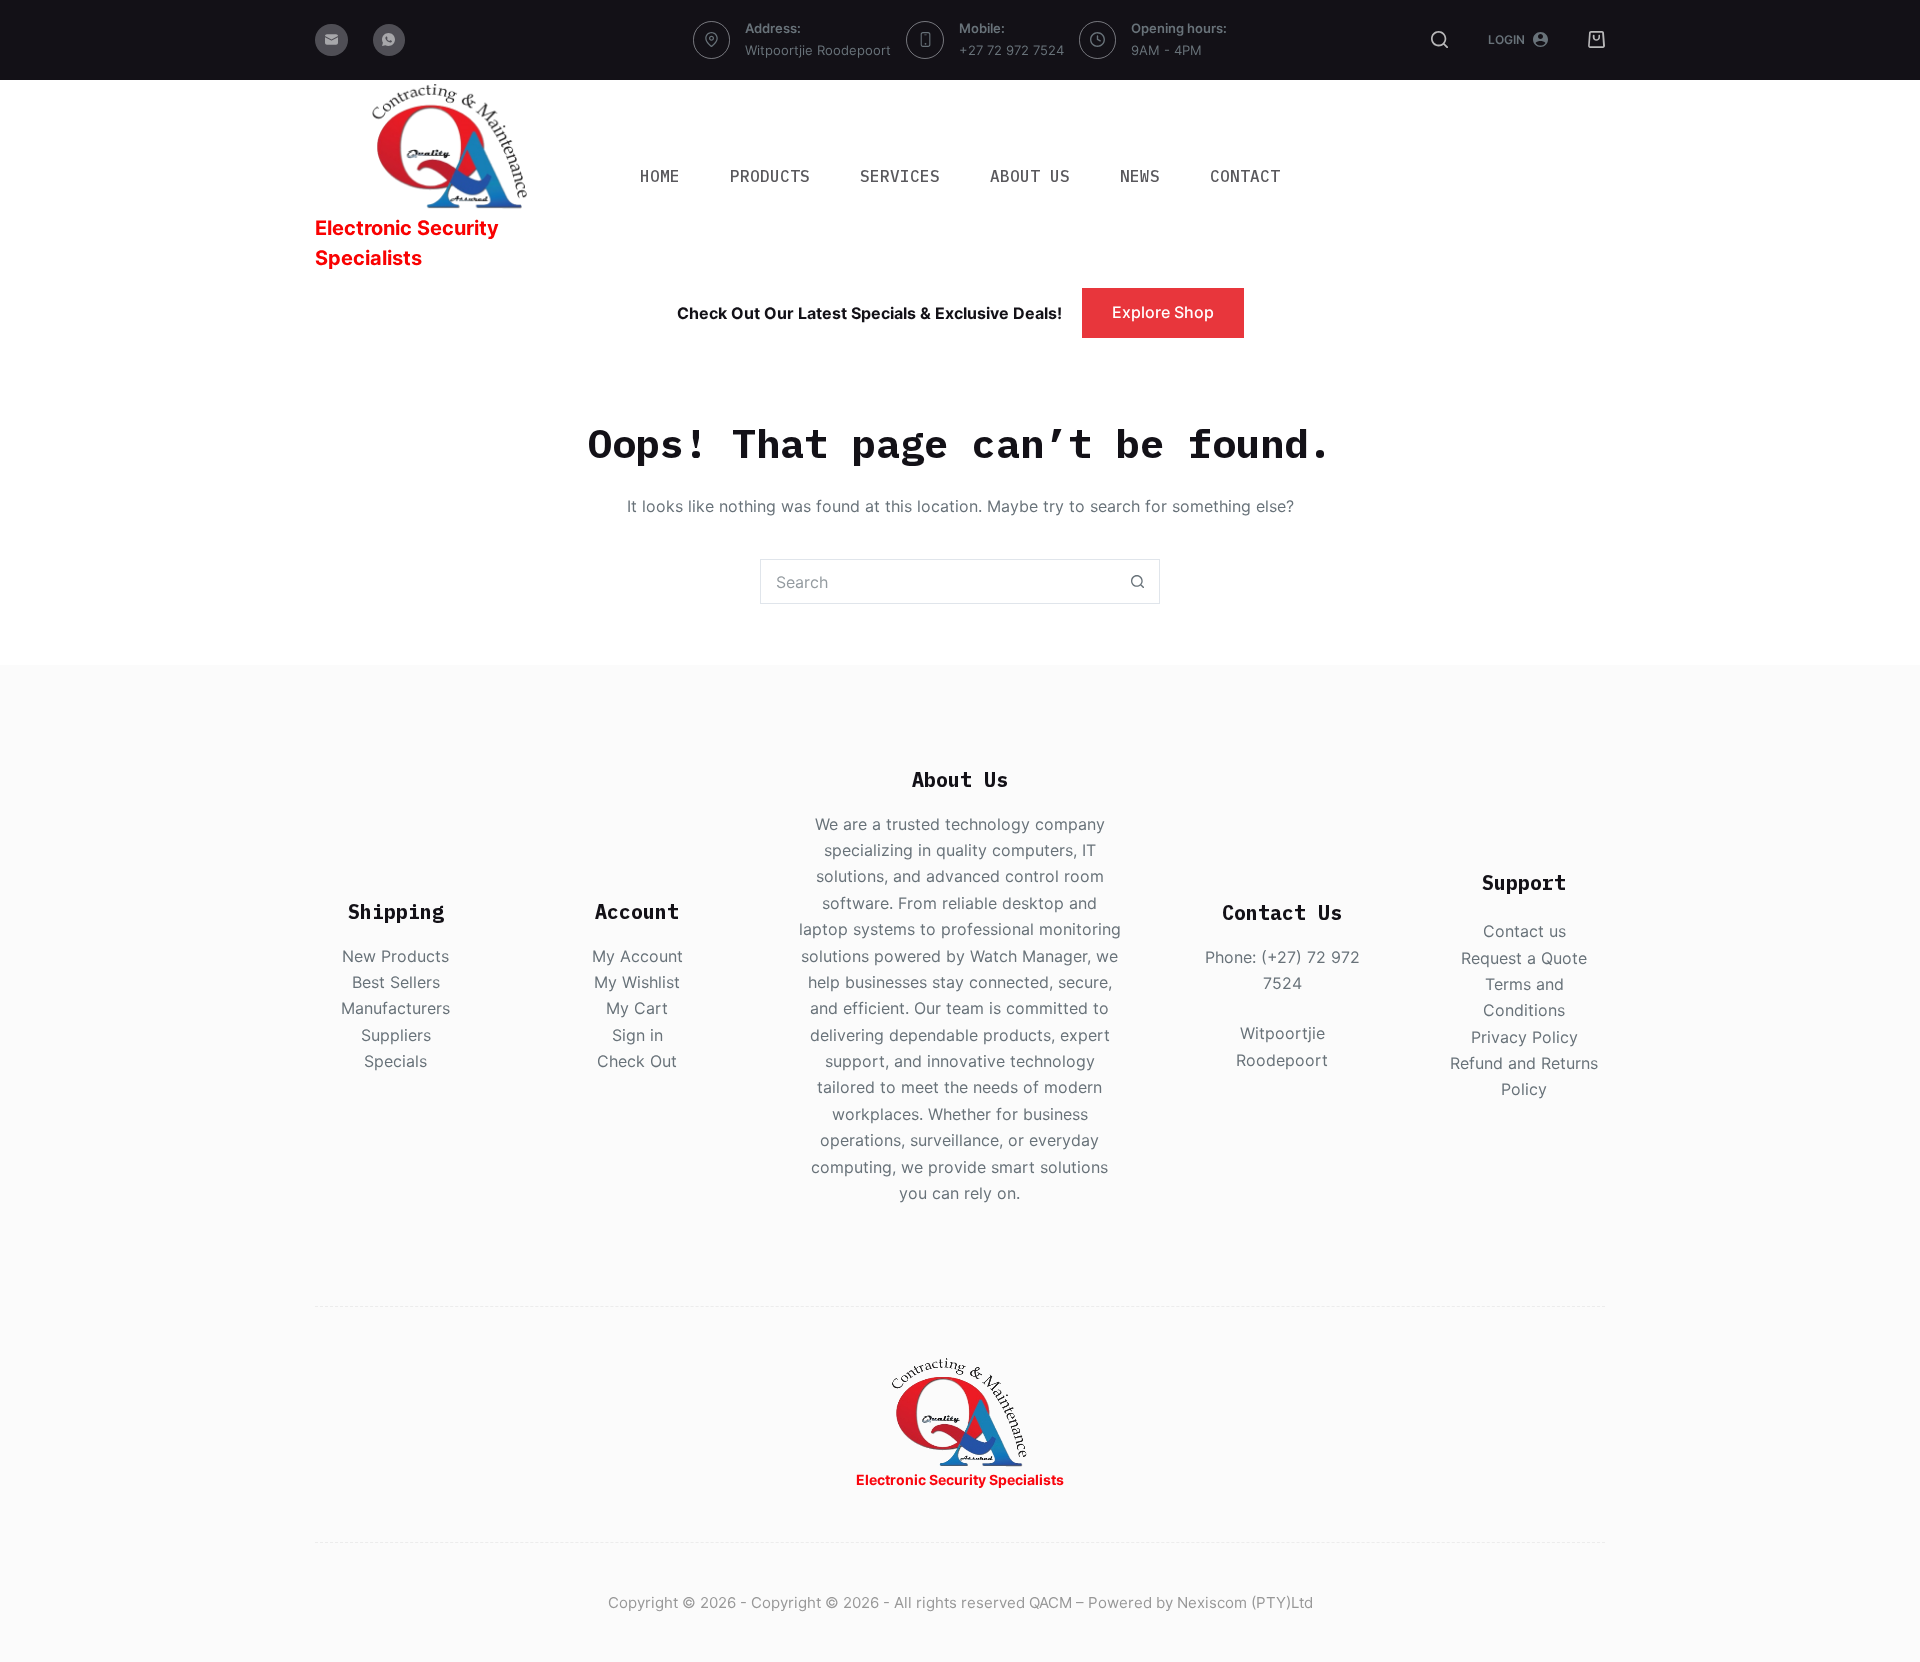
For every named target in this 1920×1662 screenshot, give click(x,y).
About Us (1030, 176)
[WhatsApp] (389, 40)
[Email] (331, 40)
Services (900, 176)
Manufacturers (395, 1008)
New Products (395, 956)
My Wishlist (637, 982)
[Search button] (1137, 581)
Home (660, 176)
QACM (1050, 1602)
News (1140, 176)
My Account (637, 956)
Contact (1245, 176)
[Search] (1439, 39)
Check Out (637, 1061)
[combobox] (938, 581)
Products (770, 176)
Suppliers (396, 1035)
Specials (395, 1061)
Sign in (637, 1035)
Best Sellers (396, 982)
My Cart (637, 1008)
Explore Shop (1163, 312)
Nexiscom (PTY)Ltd (1245, 1602)
